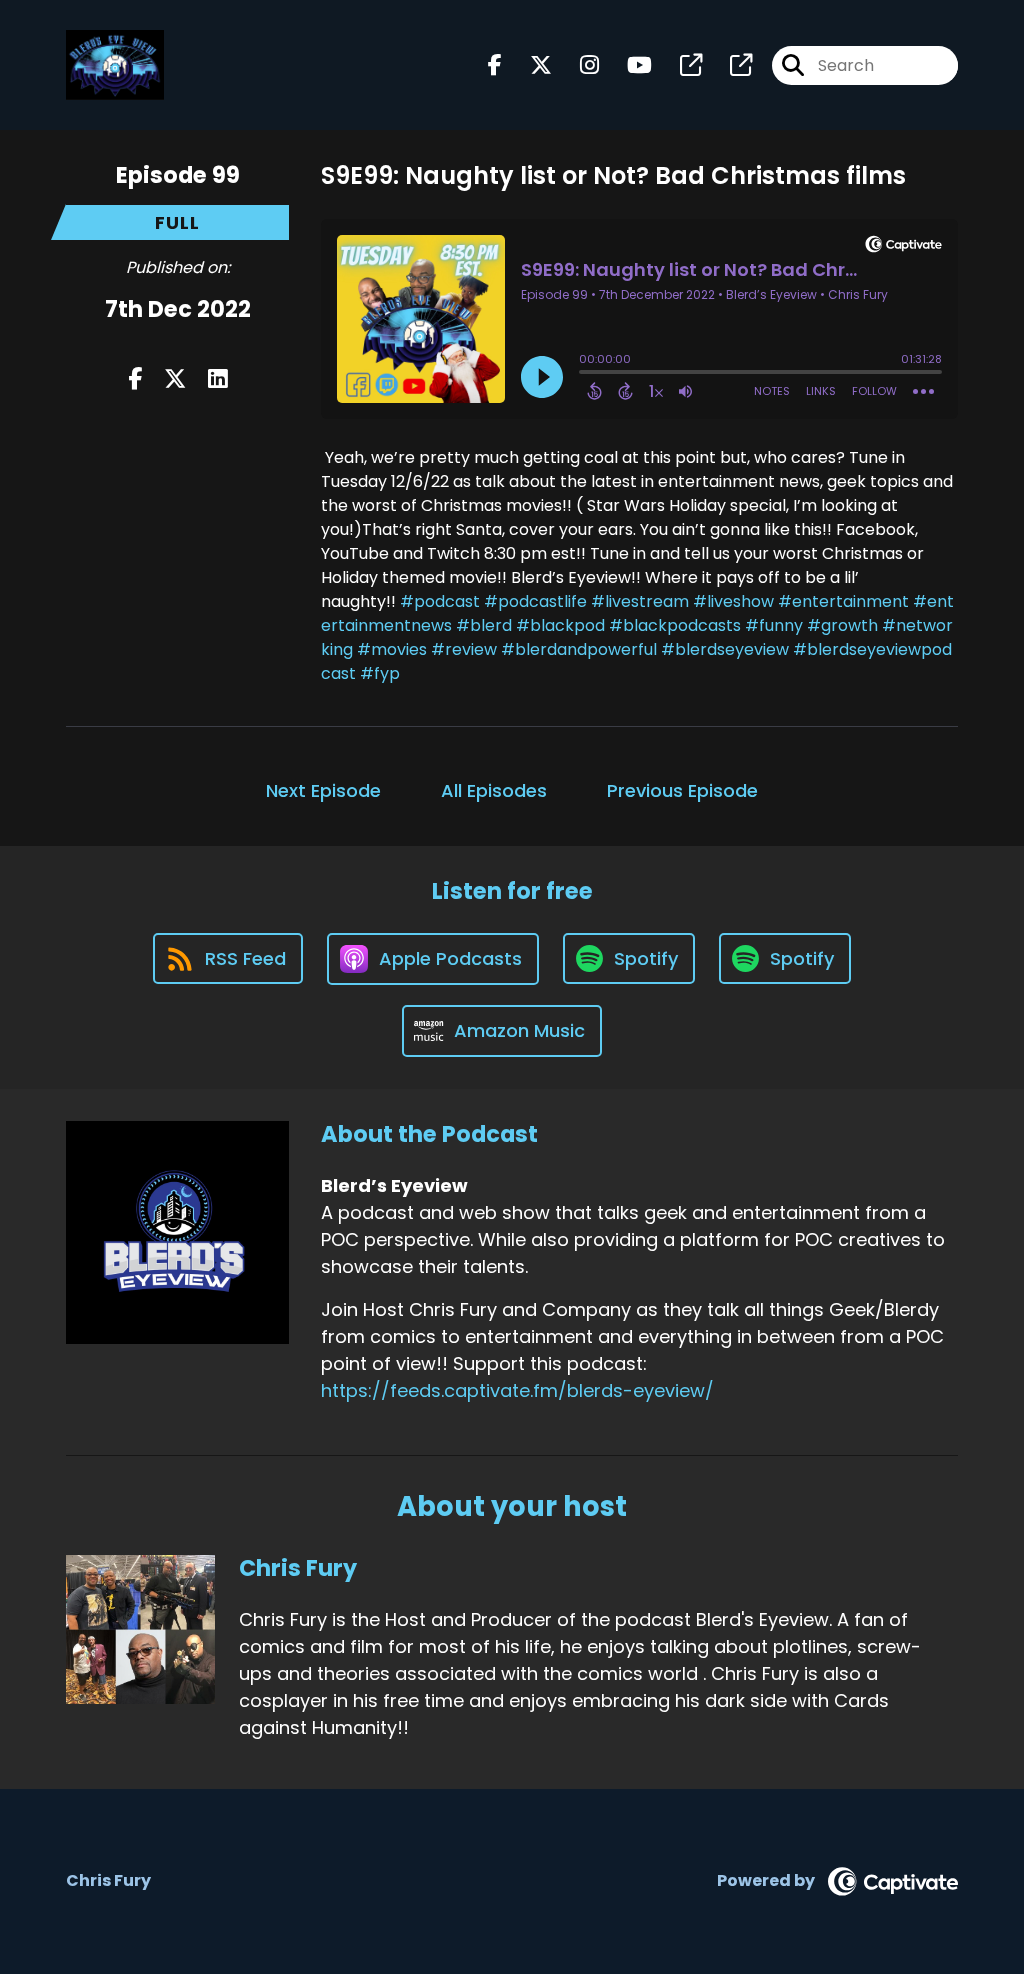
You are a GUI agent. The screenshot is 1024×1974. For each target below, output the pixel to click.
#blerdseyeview (725, 649)
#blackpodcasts (675, 625)
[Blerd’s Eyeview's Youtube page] (627, 65)
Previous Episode (682, 790)
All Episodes (494, 790)
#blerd (484, 625)
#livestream (640, 601)
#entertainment (843, 601)
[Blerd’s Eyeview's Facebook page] (495, 65)
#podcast (440, 601)
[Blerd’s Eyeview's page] (679, 65)
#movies (392, 649)
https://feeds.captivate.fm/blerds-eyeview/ (517, 1390)
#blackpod (560, 625)
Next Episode (323, 790)
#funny (774, 625)
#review (464, 649)
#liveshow (733, 601)
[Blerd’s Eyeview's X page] (529, 65)
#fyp (380, 673)
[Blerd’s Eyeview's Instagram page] (577, 65)
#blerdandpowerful (579, 649)
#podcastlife (535, 601)
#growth (842, 625)
